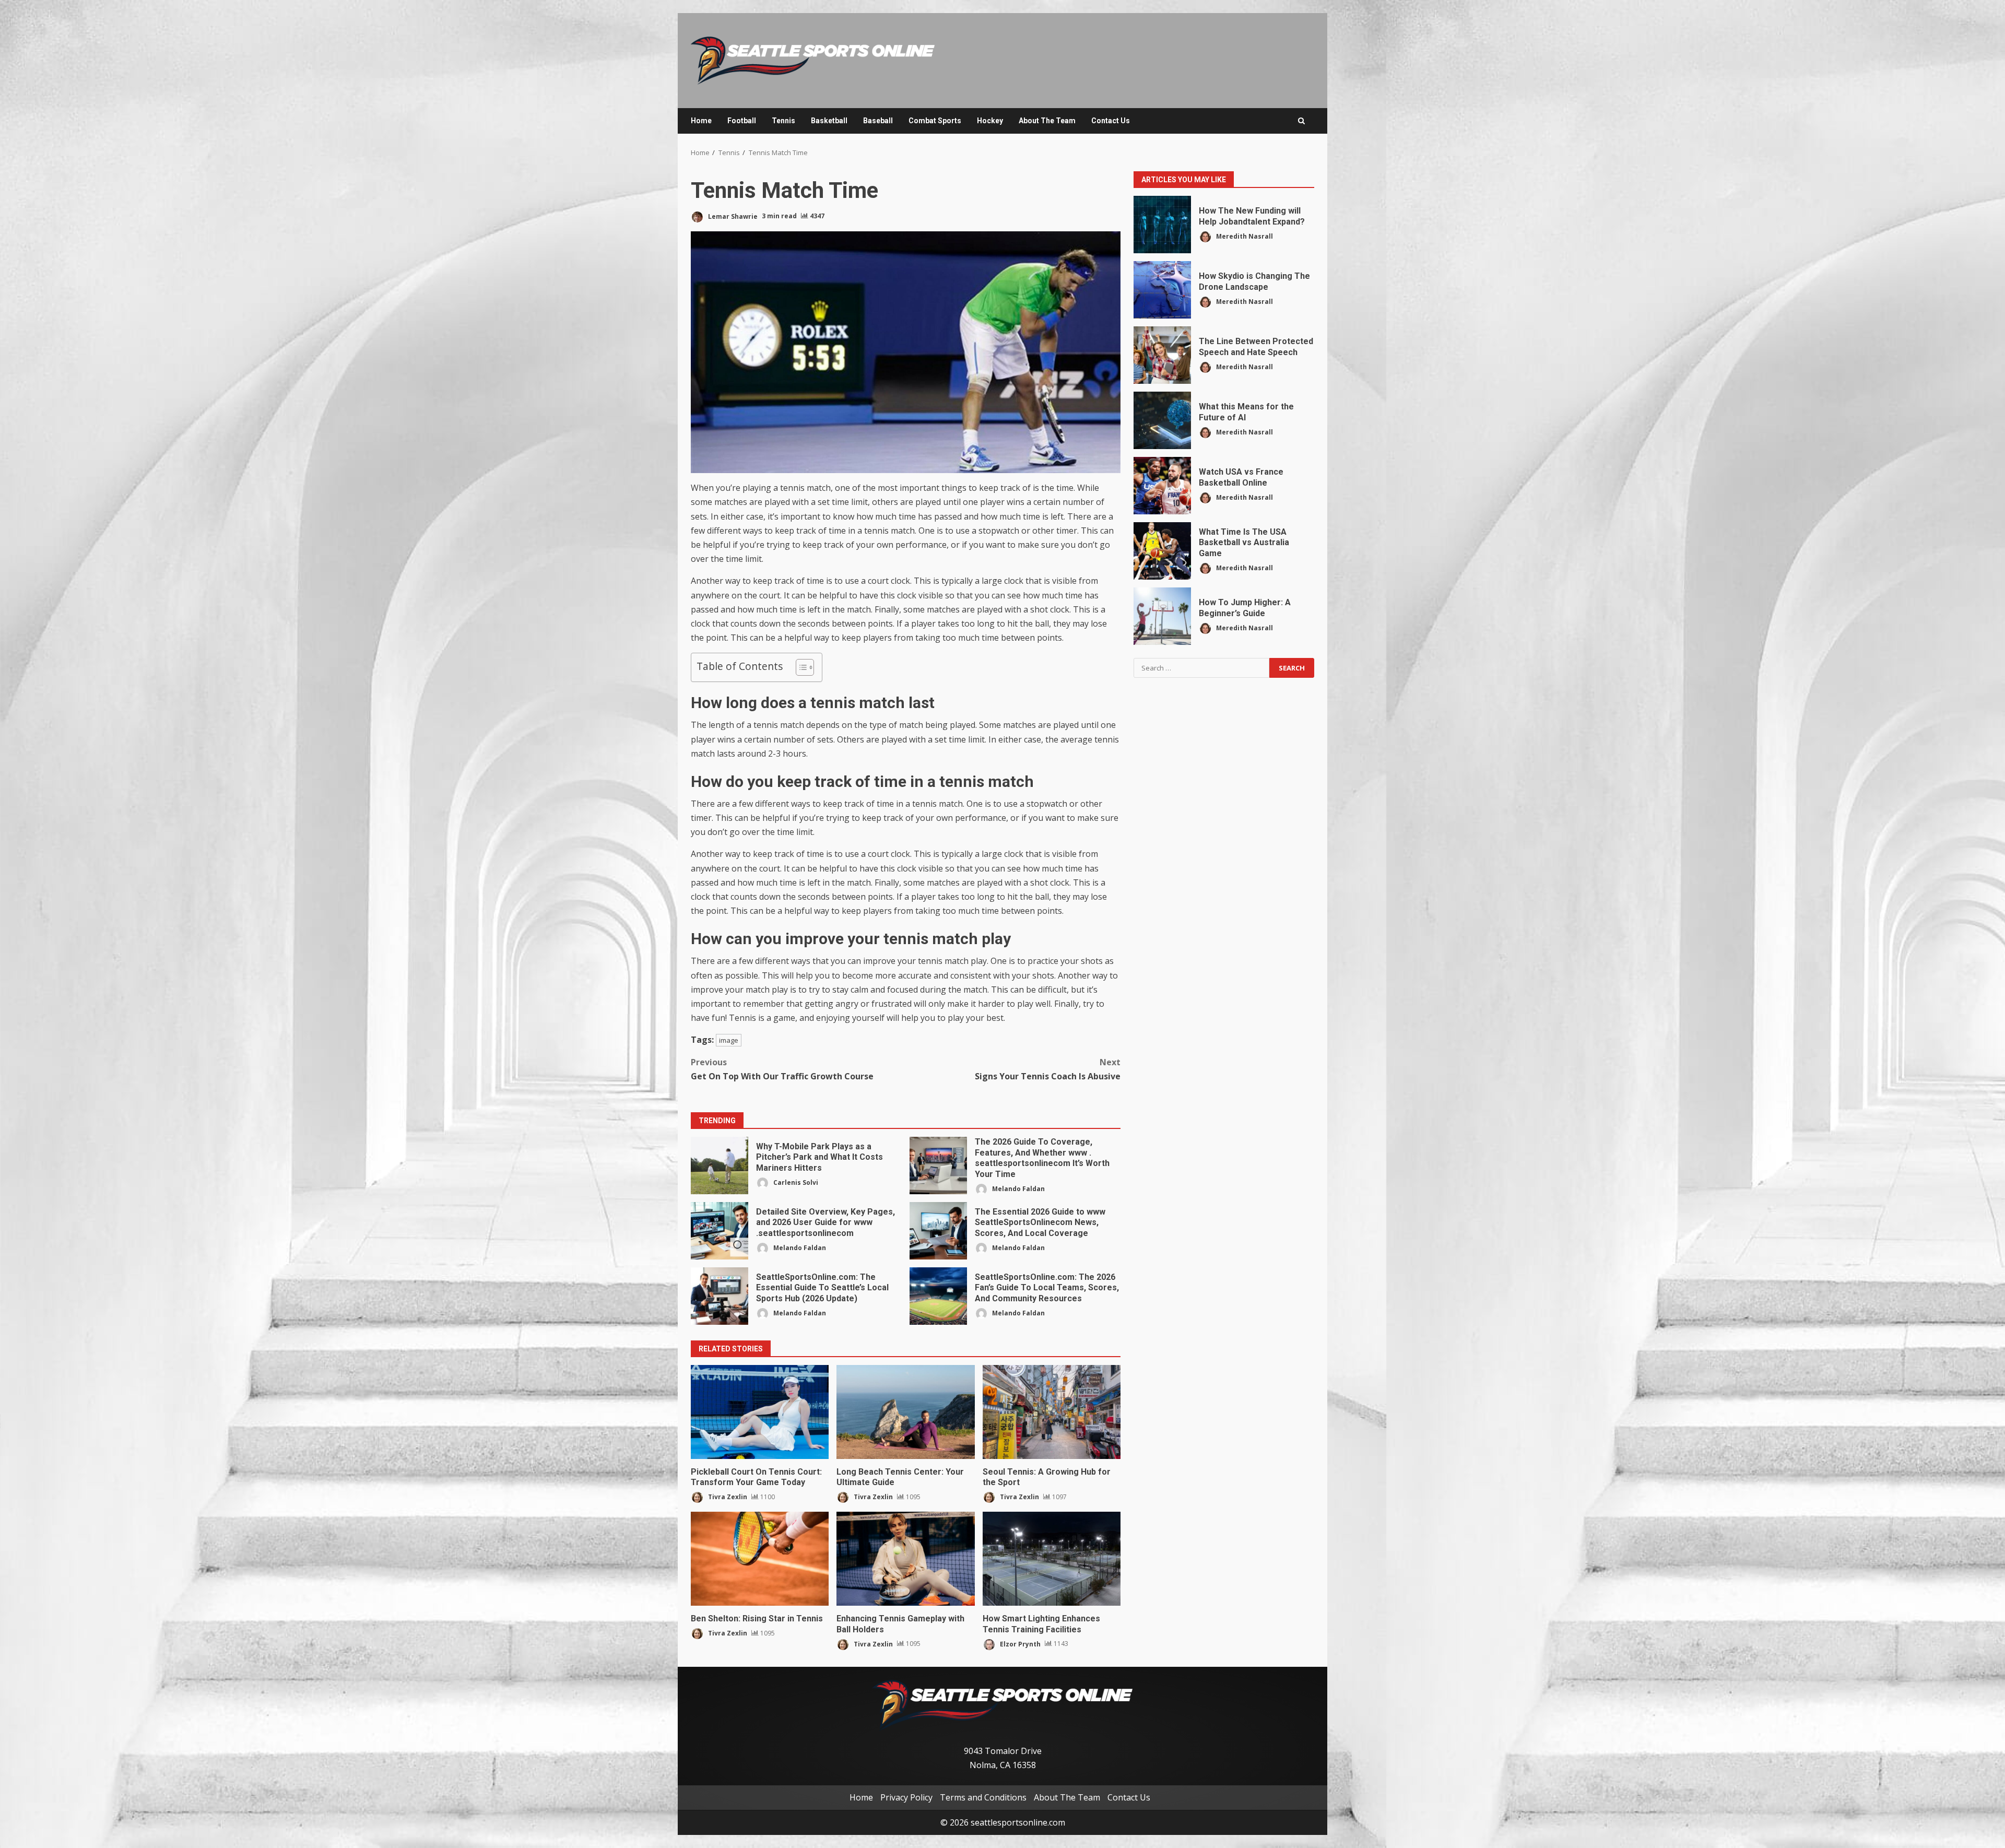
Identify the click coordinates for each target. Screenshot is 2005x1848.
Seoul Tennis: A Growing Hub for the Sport (1052, 1412)
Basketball (829, 121)
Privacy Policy (906, 1797)
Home (701, 121)
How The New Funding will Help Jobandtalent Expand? (1162, 225)
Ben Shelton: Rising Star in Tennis (760, 1559)
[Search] (1301, 121)
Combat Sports (935, 121)
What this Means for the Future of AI (1162, 420)
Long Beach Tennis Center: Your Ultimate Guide (905, 1412)
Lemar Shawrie (732, 216)
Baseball (878, 121)
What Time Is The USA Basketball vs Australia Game (1162, 551)
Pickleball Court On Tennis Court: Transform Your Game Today (760, 1412)
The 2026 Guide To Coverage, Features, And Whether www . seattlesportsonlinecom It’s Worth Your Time (938, 1166)
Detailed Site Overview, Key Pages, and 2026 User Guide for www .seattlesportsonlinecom (720, 1231)
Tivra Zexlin (727, 1497)
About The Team (1047, 121)
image (729, 1040)
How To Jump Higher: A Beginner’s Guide (1162, 616)
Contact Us (1111, 121)
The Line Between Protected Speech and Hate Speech (1162, 355)
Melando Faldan (1018, 1189)
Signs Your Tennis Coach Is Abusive (1048, 1069)
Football (742, 121)
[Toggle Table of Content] (800, 667)
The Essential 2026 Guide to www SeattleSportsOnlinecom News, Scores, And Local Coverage (938, 1231)
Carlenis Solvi (795, 1182)
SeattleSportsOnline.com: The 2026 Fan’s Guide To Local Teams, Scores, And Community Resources (938, 1296)
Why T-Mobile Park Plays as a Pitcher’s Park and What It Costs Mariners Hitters (720, 1166)
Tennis (783, 121)
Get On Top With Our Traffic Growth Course (782, 1069)
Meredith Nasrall (1244, 236)
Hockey (990, 121)
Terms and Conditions (983, 1797)
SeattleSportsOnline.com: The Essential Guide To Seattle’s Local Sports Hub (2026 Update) (720, 1296)
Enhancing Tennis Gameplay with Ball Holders (905, 1559)
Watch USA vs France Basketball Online (1162, 486)
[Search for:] (1201, 668)
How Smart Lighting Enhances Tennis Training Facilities (1052, 1559)
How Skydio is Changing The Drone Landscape (1162, 290)
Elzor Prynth (1019, 1644)
